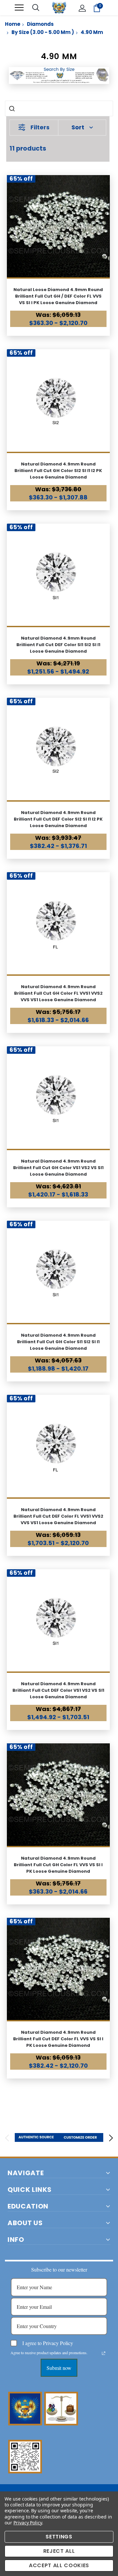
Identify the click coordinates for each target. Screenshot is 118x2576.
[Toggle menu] (19, 8)
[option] (37, 2137)
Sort (78, 127)
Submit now (59, 2368)
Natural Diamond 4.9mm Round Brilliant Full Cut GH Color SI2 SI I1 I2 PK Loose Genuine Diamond (58, 471)
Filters (40, 127)
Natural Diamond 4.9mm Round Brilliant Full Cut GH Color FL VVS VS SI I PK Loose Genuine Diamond (58, 1865)
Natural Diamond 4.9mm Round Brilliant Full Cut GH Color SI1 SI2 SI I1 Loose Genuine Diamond (58, 1342)
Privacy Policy (28, 2523)
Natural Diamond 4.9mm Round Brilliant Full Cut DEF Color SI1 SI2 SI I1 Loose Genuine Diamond (58, 645)
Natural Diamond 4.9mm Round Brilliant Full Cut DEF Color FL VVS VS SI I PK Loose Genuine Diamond (58, 2039)
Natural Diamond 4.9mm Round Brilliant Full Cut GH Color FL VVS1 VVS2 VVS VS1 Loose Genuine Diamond (58, 993)
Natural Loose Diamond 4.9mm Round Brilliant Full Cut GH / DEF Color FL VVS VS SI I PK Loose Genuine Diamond (58, 296)
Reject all (59, 2551)
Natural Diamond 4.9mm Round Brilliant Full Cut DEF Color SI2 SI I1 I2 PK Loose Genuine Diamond (58, 819)
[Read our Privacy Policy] (104, 2353)
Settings (59, 2537)
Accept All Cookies (59, 2565)
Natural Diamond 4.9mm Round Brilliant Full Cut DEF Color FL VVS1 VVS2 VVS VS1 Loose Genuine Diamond (58, 1516)
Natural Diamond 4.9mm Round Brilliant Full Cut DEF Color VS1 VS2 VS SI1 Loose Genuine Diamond (58, 1690)
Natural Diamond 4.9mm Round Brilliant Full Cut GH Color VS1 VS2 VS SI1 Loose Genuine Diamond (58, 1168)
